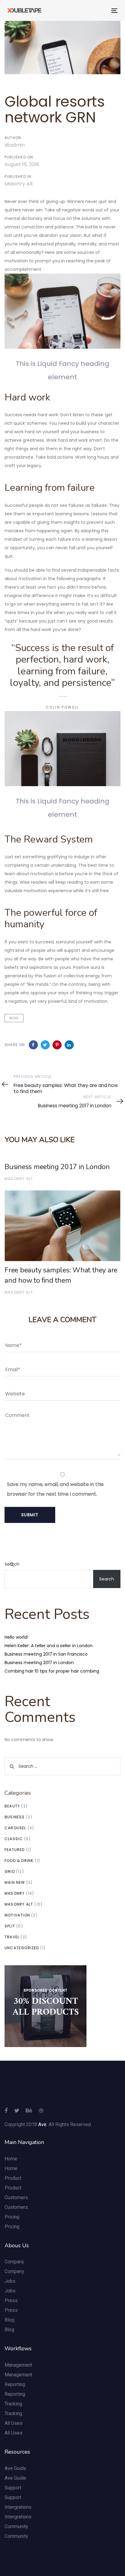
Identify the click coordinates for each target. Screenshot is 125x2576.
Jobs (10, 2281)
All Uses (14, 2423)
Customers (16, 2197)
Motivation (17, 1915)
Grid (10, 1871)
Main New (15, 1882)
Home (11, 2159)
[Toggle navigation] (99, 10)
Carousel (15, 1828)
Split (10, 1926)
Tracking (13, 2404)
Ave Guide (15, 2468)
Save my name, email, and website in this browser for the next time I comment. (55, 1489)
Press (11, 2300)
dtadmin (15, 145)
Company (14, 2262)
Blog (14, 1018)
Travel (12, 1937)
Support (13, 2488)
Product (13, 2178)
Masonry (15, 1893)
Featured (15, 1850)
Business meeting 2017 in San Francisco (46, 1654)
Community (16, 2526)
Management (18, 2365)
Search (12, 1564)
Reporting (15, 2384)
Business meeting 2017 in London (39, 1663)
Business (15, 1817)
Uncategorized (22, 1948)
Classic (14, 1839)
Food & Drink (19, 1861)
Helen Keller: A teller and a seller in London (49, 1646)
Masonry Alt (19, 184)
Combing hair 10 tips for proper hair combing (52, 1671)
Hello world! (16, 1637)
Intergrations (18, 2507)
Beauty (12, 1806)
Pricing (12, 2217)
